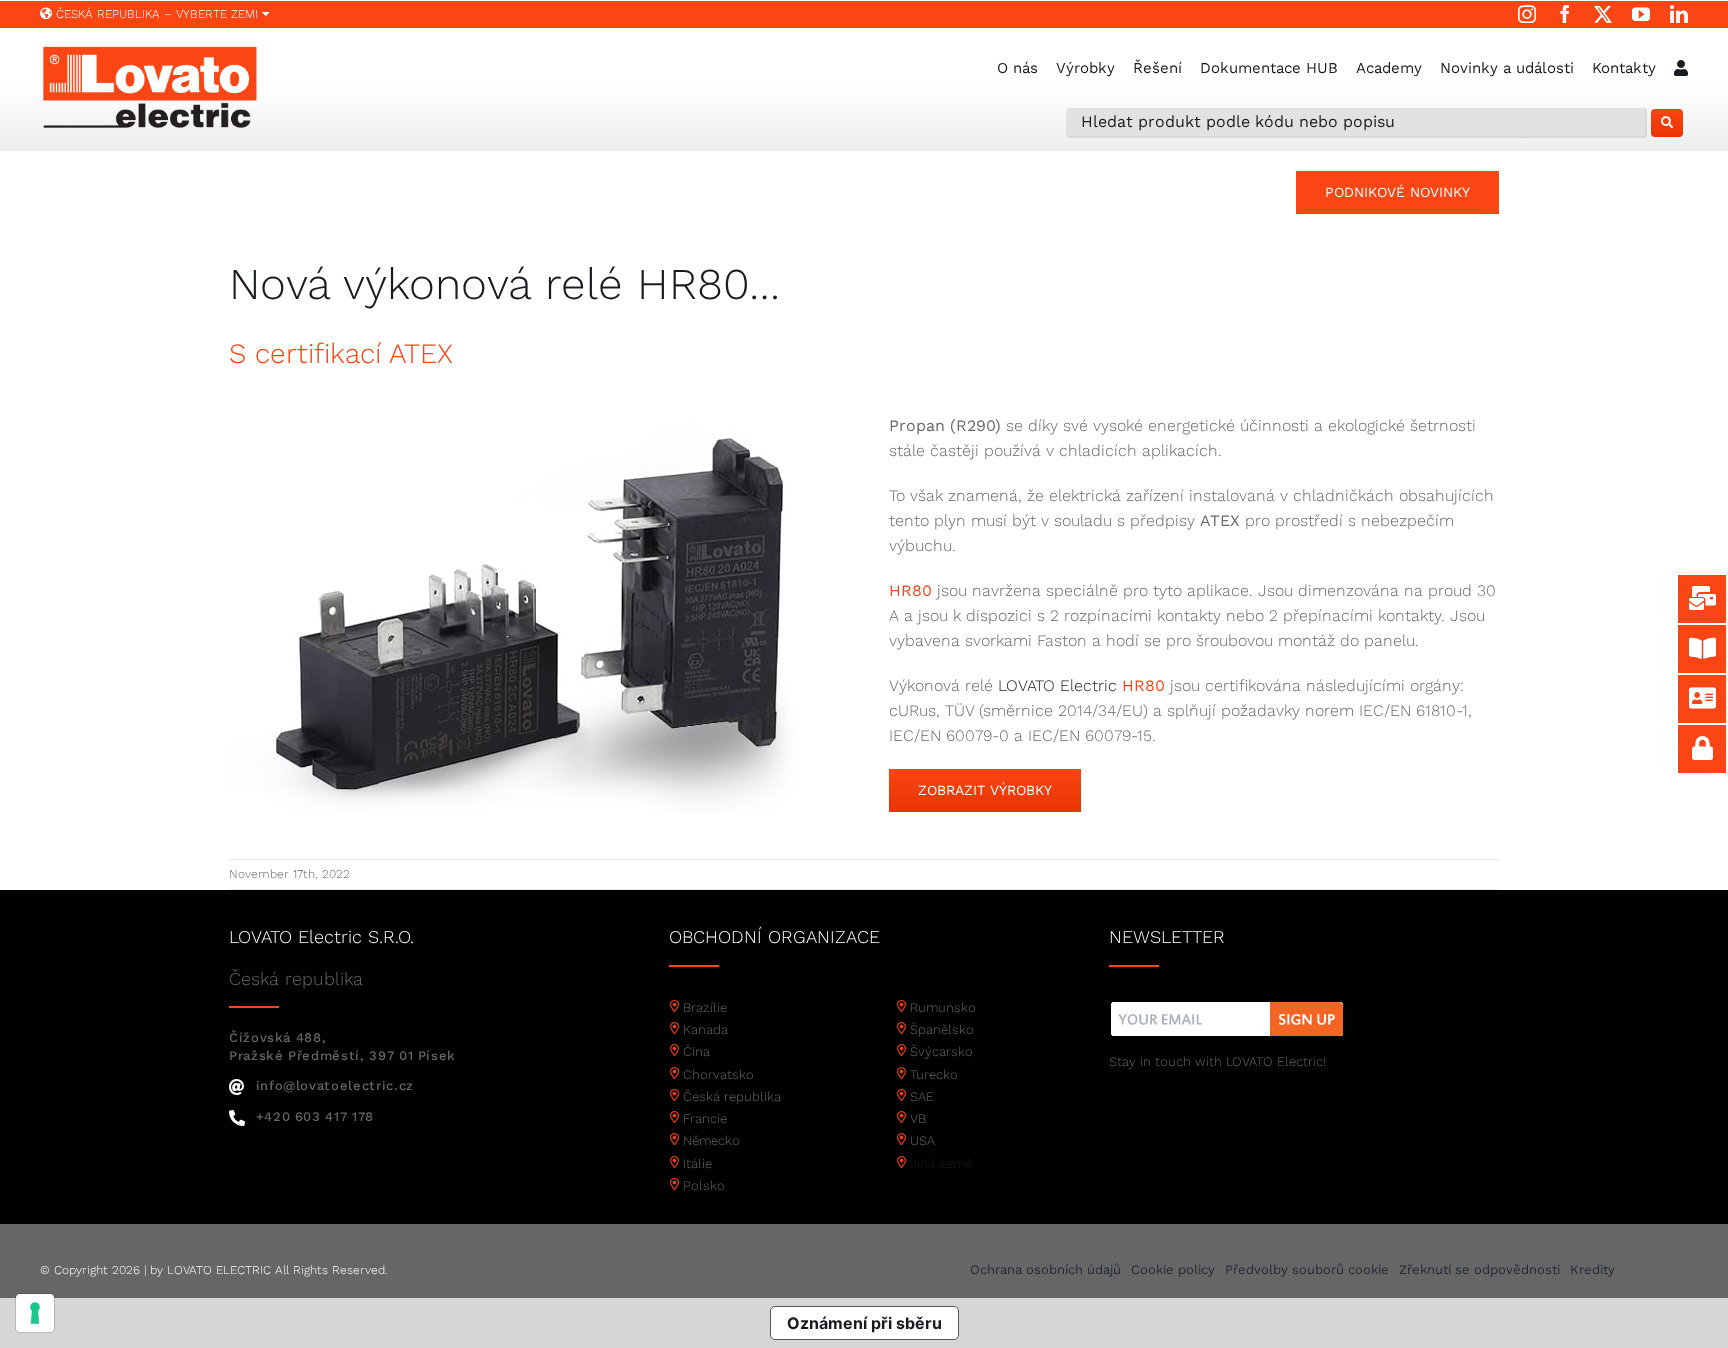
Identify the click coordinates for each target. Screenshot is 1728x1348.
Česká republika (732, 1096)
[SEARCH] (1667, 123)
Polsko (704, 1185)
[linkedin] (1679, 14)
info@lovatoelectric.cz (335, 1085)
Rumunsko (943, 1007)
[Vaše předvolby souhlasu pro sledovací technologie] (35, 1313)
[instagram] (1527, 14)
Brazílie (705, 1007)
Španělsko (942, 1029)
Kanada (705, 1029)
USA (922, 1140)
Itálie (697, 1163)
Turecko (934, 1074)
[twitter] (1603, 14)
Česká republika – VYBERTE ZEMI (157, 14)
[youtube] (1641, 14)
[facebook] (1565, 14)
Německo (711, 1140)
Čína (696, 1051)
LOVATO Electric (1057, 685)
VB (918, 1118)
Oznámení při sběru (864, 1323)
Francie (705, 1118)
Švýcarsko (941, 1051)
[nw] (1227, 1004)
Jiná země (941, 1163)
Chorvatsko (718, 1074)
